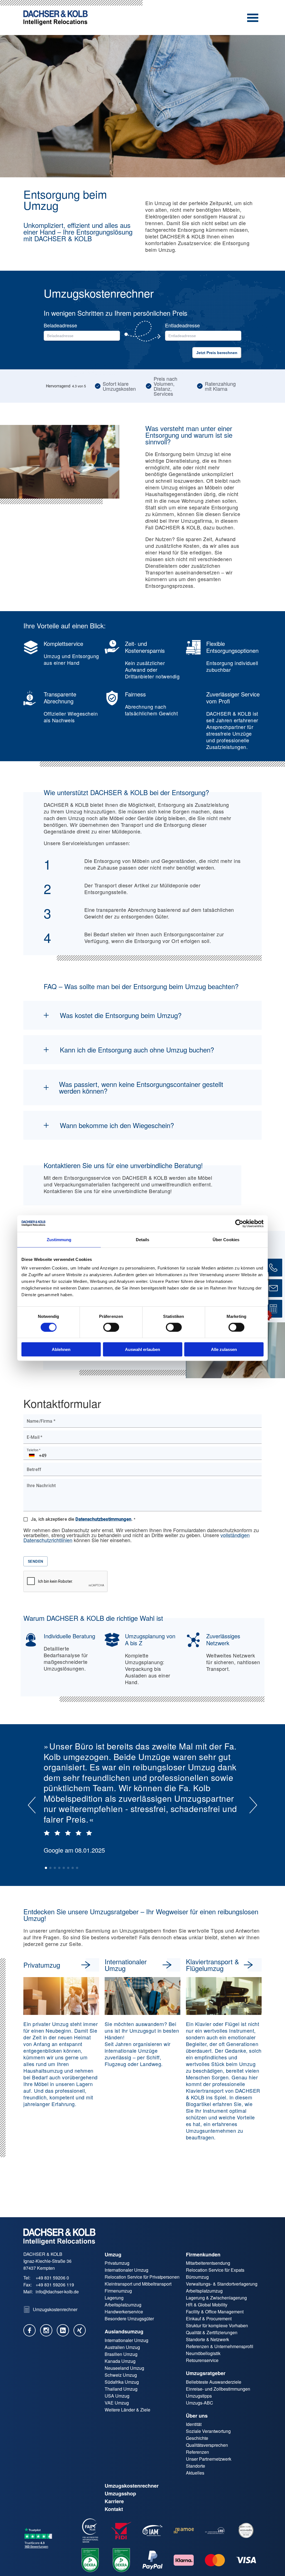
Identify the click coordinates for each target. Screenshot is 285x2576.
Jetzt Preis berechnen (217, 353)
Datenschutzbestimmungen (103, 1519)
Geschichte (197, 2438)
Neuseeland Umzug (124, 2368)
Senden (35, 1561)
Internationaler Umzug (126, 2270)
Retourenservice (202, 2360)
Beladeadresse (60, 325)
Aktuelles (195, 2473)
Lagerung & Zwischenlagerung (216, 2298)
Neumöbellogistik (203, 2353)
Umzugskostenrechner (132, 2486)
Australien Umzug (122, 2347)
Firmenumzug (118, 2291)
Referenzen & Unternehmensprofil (220, 2346)
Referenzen (197, 2452)
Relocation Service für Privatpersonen (142, 2277)
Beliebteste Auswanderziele (214, 2382)
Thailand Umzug (121, 2389)
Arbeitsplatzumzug (123, 2305)
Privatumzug (117, 2263)
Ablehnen (61, 1349)
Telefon (34, 1450)
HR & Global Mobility (207, 2305)
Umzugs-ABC (200, 2403)
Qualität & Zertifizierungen (212, 2332)
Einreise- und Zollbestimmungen (218, 2389)
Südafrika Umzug (122, 2382)
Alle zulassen (224, 1349)
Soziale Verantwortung (208, 2431)
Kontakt (114, 2509)
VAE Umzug (117, 2403)
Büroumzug (197, 2277)
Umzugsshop (120, 2493)
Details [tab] (143, 1239)
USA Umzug (117, 2396)
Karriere (114, 2501)
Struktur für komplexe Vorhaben (217, 2325)
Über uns (197, 2416)
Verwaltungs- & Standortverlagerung (222, 2284)
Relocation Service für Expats (215, 2270)
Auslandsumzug (124, 2331)
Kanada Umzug (120, 2361)
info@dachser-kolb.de (57, 2292)
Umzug (113, 2254)
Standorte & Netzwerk (207, 2339)
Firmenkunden (203, 2254)
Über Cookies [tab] (226, 1239)
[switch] (111, 1327)
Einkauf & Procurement (209, 2319)
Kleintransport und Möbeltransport (138, 2284)
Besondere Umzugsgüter (129, 2319)
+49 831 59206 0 (52, 2278)
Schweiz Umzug (121, 2375)
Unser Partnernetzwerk (209, 2459)
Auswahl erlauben (142, 1349)
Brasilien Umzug (121, 2354)
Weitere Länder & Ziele (127, 2410)
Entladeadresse (182, 325)
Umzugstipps (199, 2396)
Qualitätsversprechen (207, 2445)
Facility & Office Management (215, 2312)
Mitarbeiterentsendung (208, 2263)
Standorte (196, 2466)
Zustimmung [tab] (59, 1239)
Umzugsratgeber (206, 2373)
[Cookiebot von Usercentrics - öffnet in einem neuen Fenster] (239, 1223)
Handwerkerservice (124, 2312)
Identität (194, 2424)
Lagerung (114, 2298)
